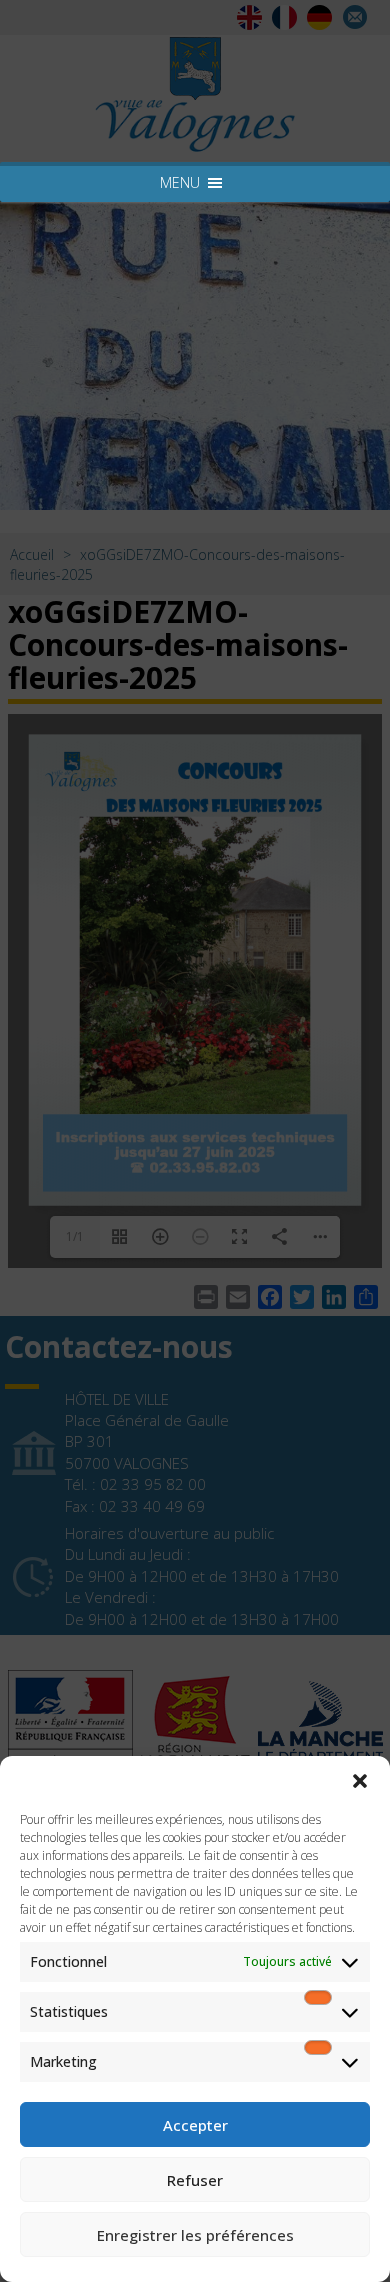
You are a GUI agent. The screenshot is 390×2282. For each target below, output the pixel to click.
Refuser (195, 2180)
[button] (360, 1781)
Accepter (195, 2125)
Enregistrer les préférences (195, 2235)
